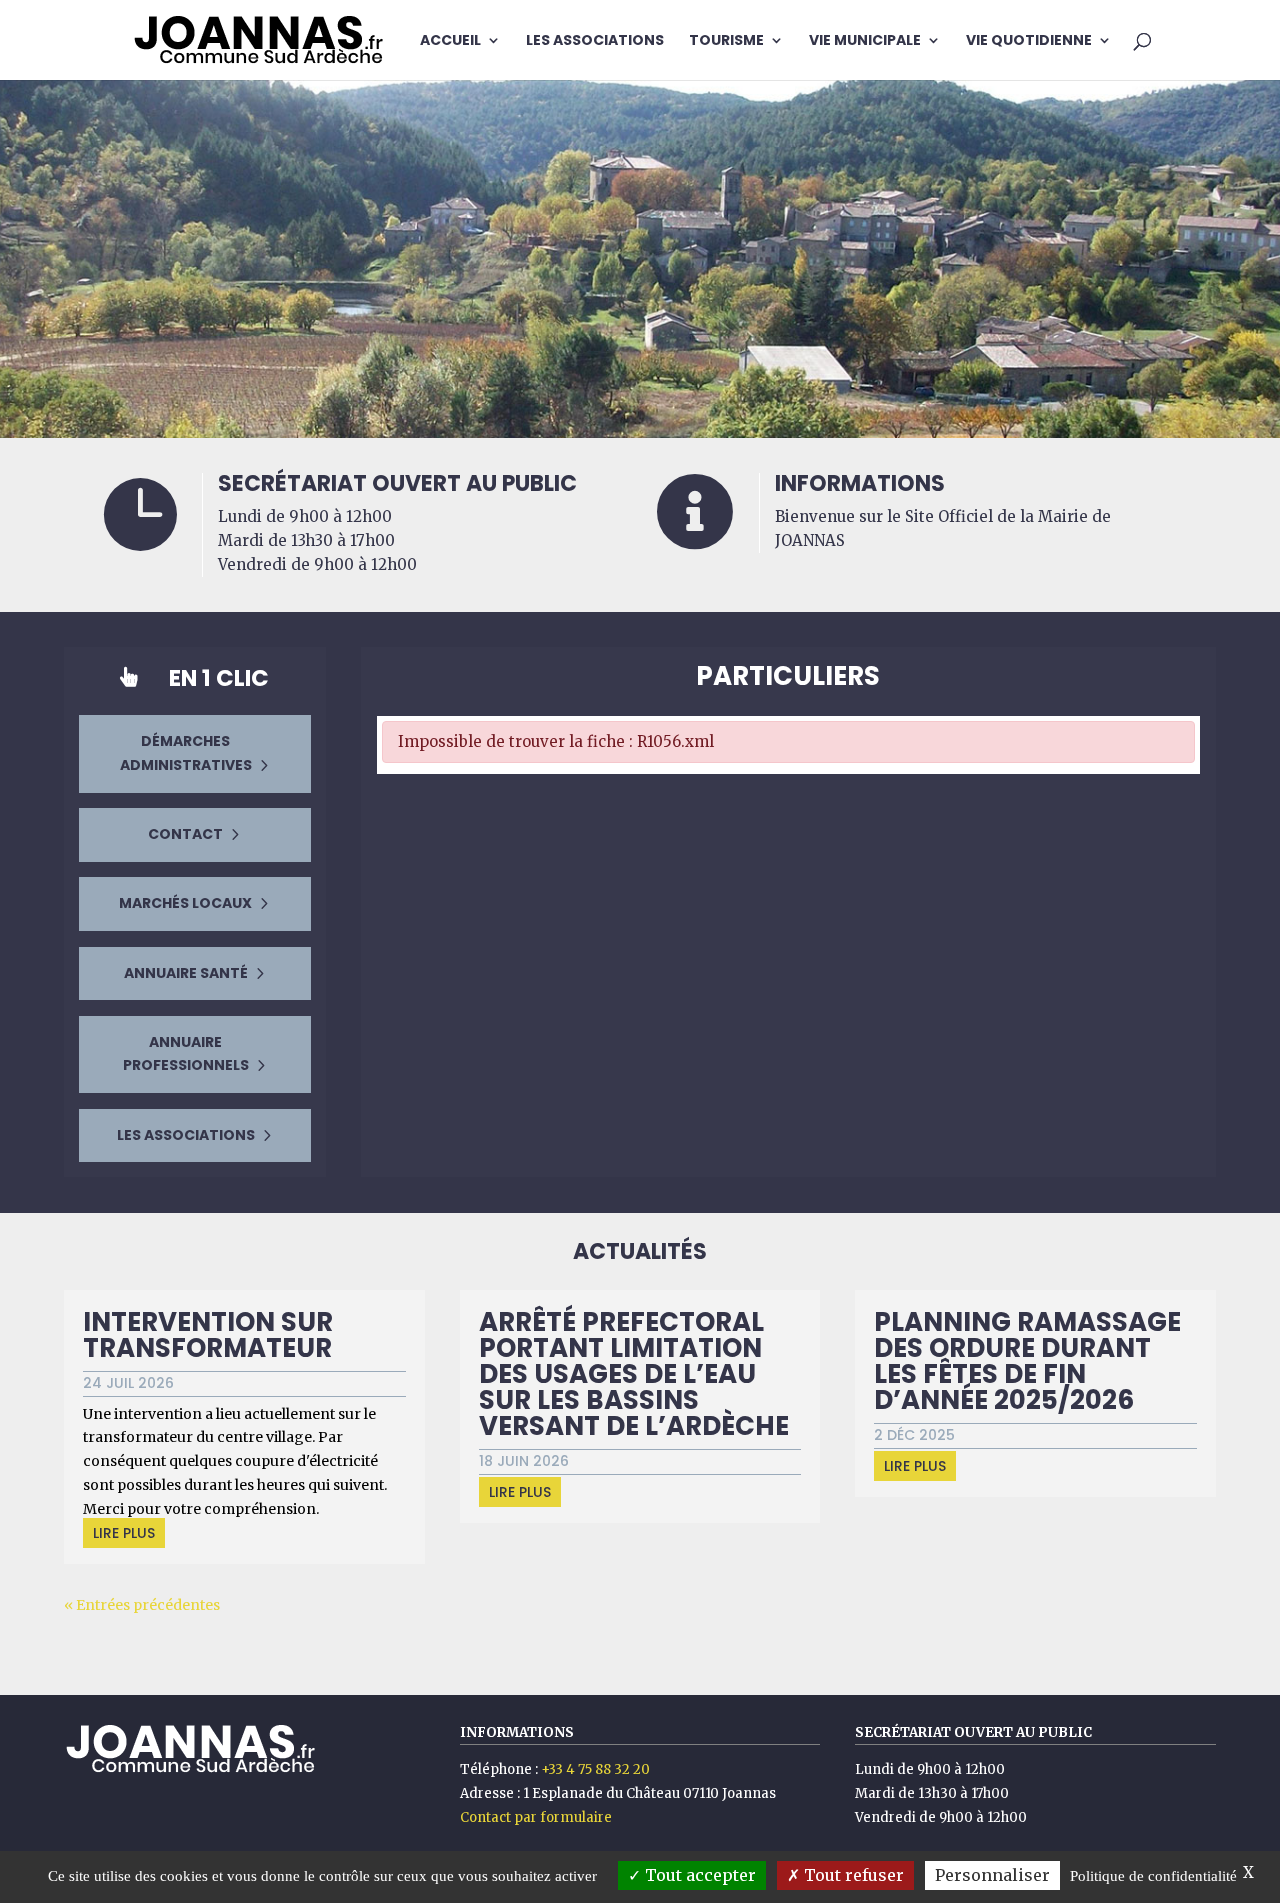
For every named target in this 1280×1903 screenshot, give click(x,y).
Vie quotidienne (1029, 41)
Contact (185, 834)
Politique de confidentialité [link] (1153, 1876)
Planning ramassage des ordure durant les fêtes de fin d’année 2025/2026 (1027, 1361)
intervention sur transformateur (208, 1335)
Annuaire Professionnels (186, 1054)
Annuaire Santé (186, 973)
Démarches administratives (186, 753)
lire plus (124, 1533)
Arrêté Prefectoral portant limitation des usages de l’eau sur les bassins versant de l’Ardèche (634, 1374)
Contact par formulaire (536, 1817)
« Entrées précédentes (142, 1605)
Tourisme (726, 41)
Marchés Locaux (185, 903)
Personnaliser (992, 1875)
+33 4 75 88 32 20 (595, 1769)
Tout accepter (698, 1875)
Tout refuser (852, 1875)
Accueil (450, 41)
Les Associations (595, 41)
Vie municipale (865, 41)
